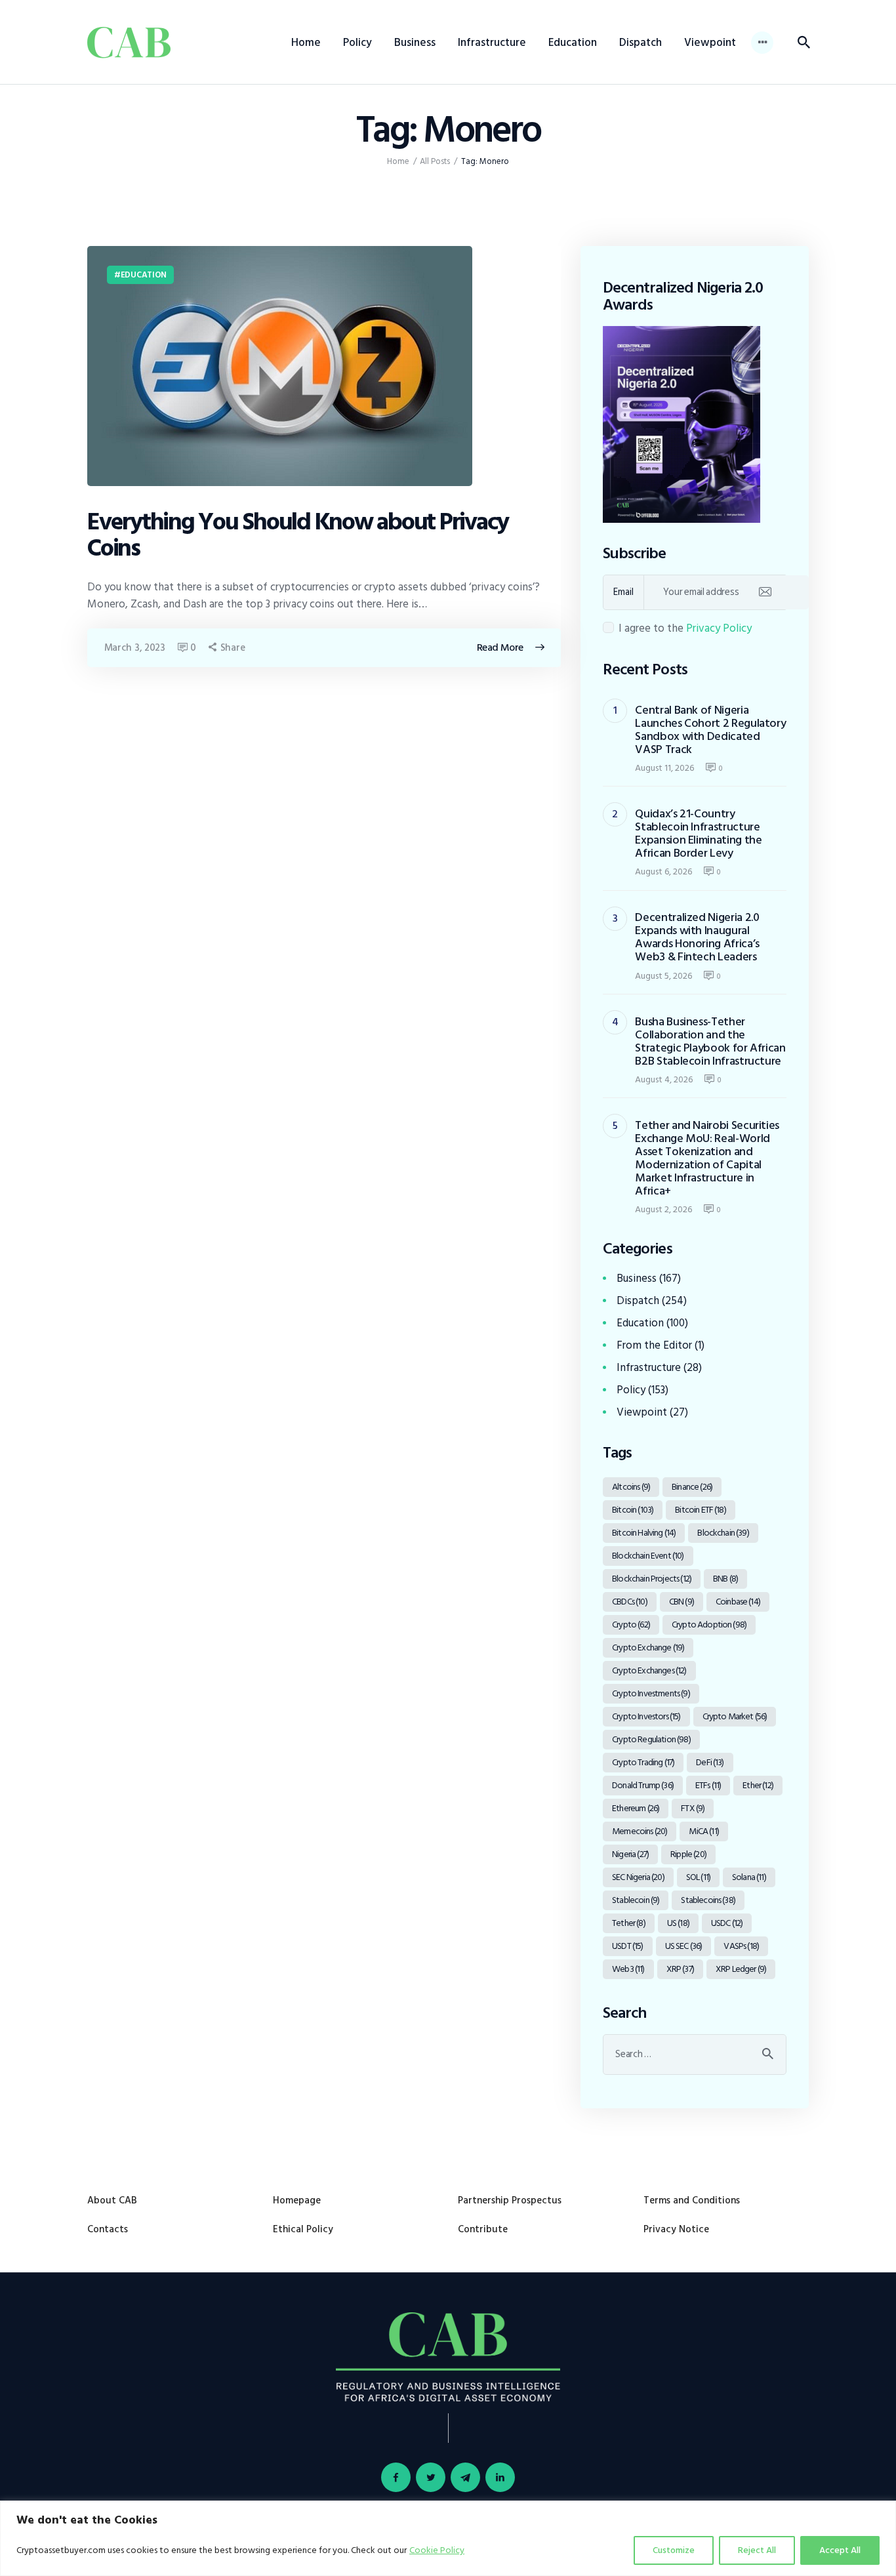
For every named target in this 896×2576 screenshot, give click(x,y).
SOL (698, 1877)
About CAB (112, 2200)
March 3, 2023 (135, 648)
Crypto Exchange (648, 1647)
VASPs (741, 1946)
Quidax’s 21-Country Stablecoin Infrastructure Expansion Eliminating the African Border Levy (698, 834)
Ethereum (636, 1808)
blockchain (723, 1533)
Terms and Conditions (692, 2200)
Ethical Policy (303, 2229)
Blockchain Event (648, 1556)
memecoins (640, 1831)
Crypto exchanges (649, 1670)
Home (398, 162)
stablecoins (708, 1900)
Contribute (483, 2229)
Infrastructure (649, 1368)
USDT (627, 1946)
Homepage (297, 2200)
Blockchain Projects (652, 1579)
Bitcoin (633, 1510)
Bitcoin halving (644, 1533)
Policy (631, 1390)
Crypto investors (646, 1716)
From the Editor (654, 1345)
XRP (680, 1969)
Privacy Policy (719, 628)
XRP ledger (741, 1969)
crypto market (735, 1716)
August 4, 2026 (664, 1079)
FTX (693, 1808)
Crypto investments (651, 1693)
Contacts (108, 2229)
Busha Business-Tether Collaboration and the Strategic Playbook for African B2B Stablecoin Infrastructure (710, 1042)
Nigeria (630, 1854)
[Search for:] (695, 2054)
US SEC (684, 1946)
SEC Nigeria (638, 1877)
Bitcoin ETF (701, 1510)
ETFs (708, 1785)
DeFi (710, 1762)
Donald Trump (643, 1785)
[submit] (765, 592)
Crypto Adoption (709, 1625)
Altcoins (631, 1487)
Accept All (840, 2550)
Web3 (628, 1969)
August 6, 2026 (663, 871)
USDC (727, 1923)
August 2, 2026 (663, 1209)
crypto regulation (651, 1739)
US (678, 1923)
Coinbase (738, 1602)
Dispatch (638, 1301)
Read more (500, 647)
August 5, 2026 (663, 976)
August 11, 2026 (664, 768)
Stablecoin (636, 1900)
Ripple (688, 1854)
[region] (448, 2538)
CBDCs (630, 1602)
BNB (725, 1579)
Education (144, 275)
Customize (674, 2550)
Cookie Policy (437, 2550)
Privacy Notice (676, 2229)
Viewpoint (642, 1412)
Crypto (631, 1625)
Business (637, 1278)
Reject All (757, 2550)
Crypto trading (643, 1762)
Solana (749, 1877)
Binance (692, 1487)
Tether (629, 1923)
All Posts (435, 161)
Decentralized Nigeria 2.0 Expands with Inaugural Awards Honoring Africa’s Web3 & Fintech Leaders (697, 937)
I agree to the (685, 628)
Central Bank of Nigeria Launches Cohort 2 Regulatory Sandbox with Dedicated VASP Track (710, 730)
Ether (758, 1785)
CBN (682, 1602)
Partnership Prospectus (510, 2200)
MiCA (703, 1831)
